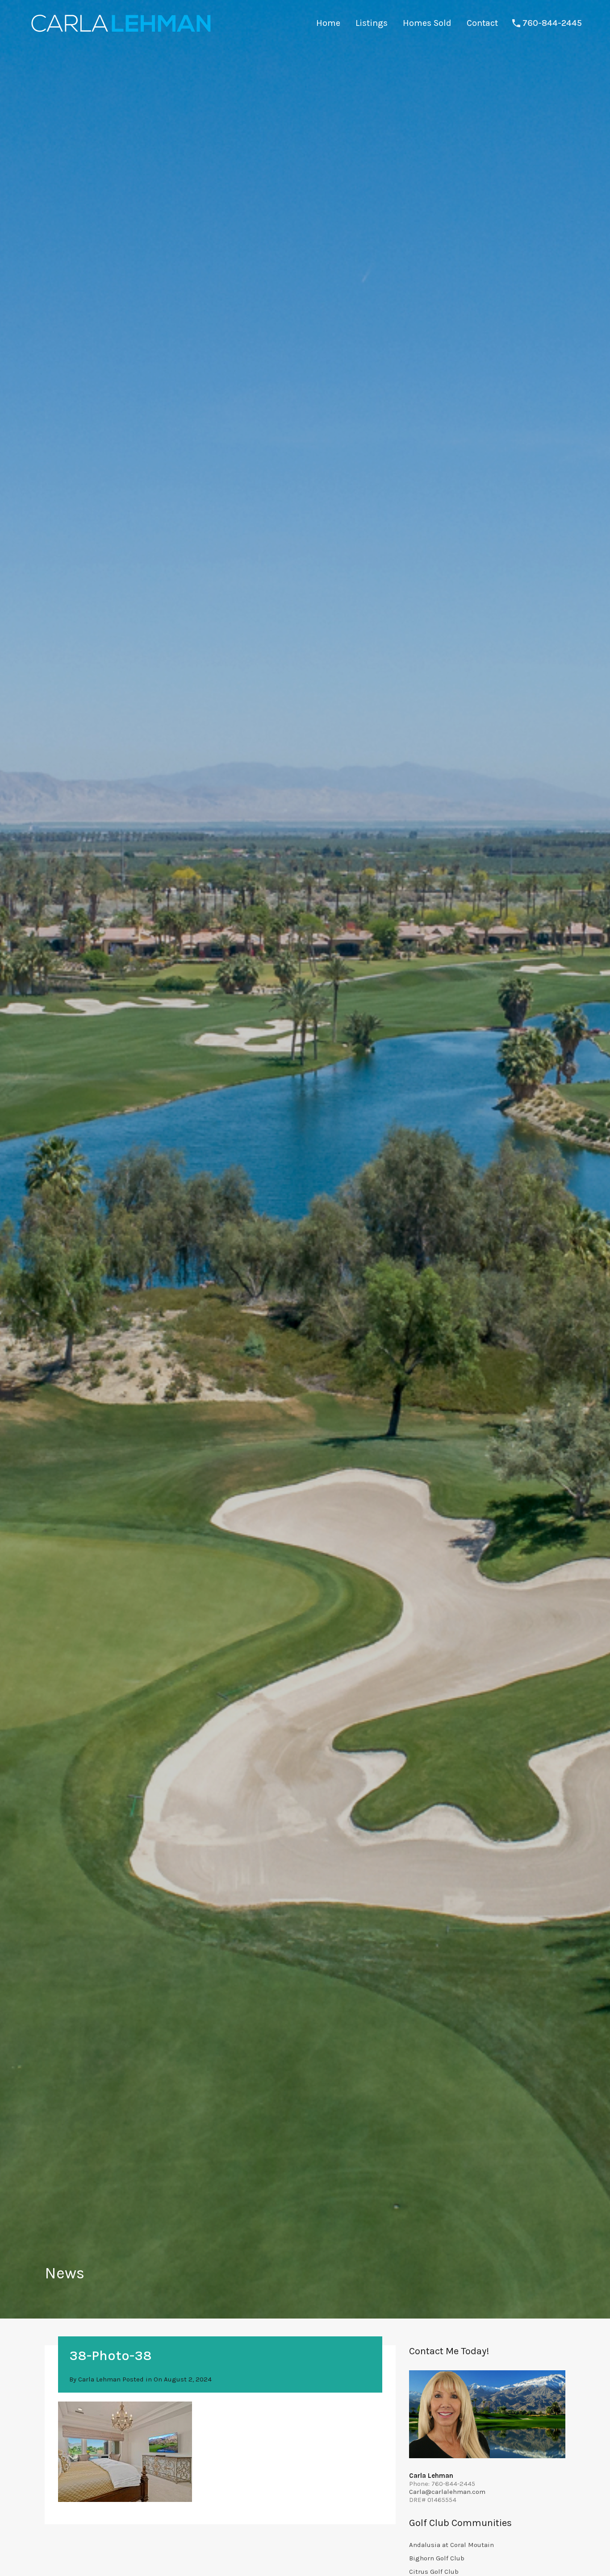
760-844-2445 (552, 23)
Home (328, 23)
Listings (372, 23)
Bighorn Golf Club (437, 2558)
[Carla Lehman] (120, 33)
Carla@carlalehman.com (447, 2492)
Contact (482, 23)
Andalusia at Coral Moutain (451, 2545)
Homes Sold (427, 23)
